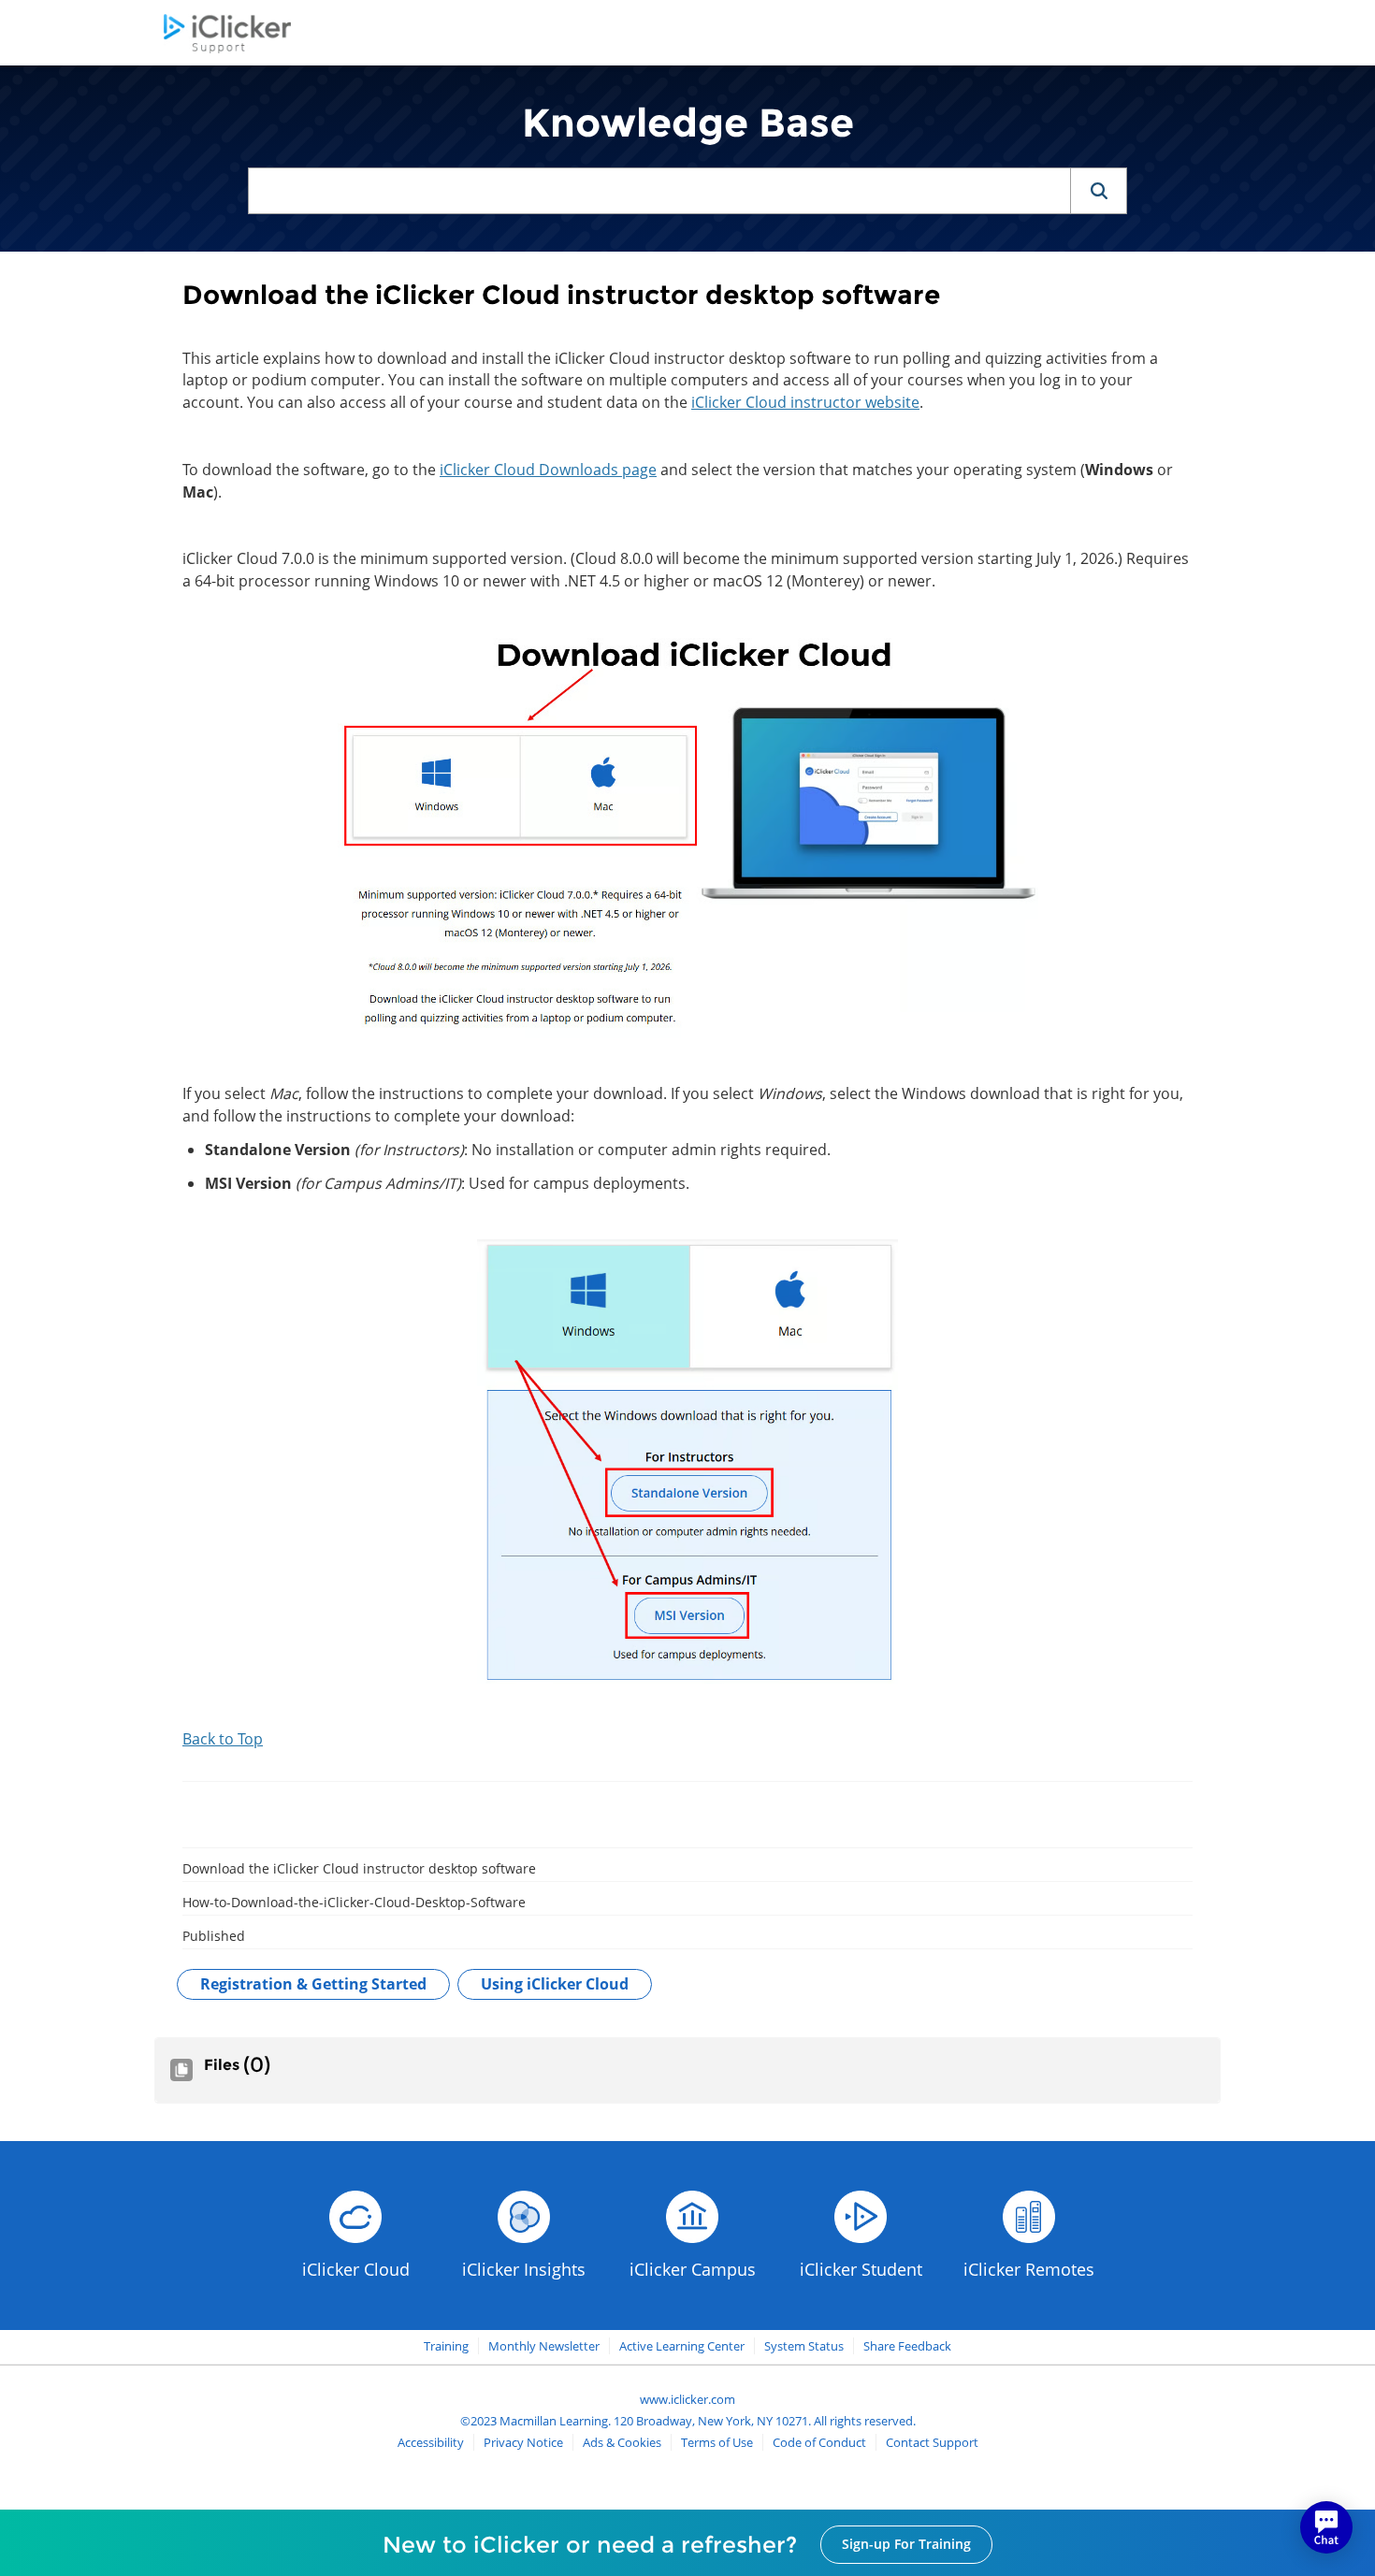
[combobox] (659, 191)
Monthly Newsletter (544, 2346)
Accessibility (431, 2442)
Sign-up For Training (906, 2544)
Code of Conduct (819, 2442)
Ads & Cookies (622, 2442)
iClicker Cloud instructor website (805, 402)
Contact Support (932, 2442)
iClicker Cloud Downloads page (548, 470)
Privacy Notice (523, 2442)
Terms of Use (717, 2442)
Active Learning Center (682, 2346)
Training (446, 2346)
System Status (804, 2346)
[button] (1098, 191)
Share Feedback (907, 2346)
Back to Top (223, 1739)
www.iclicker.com (687, 2399)
